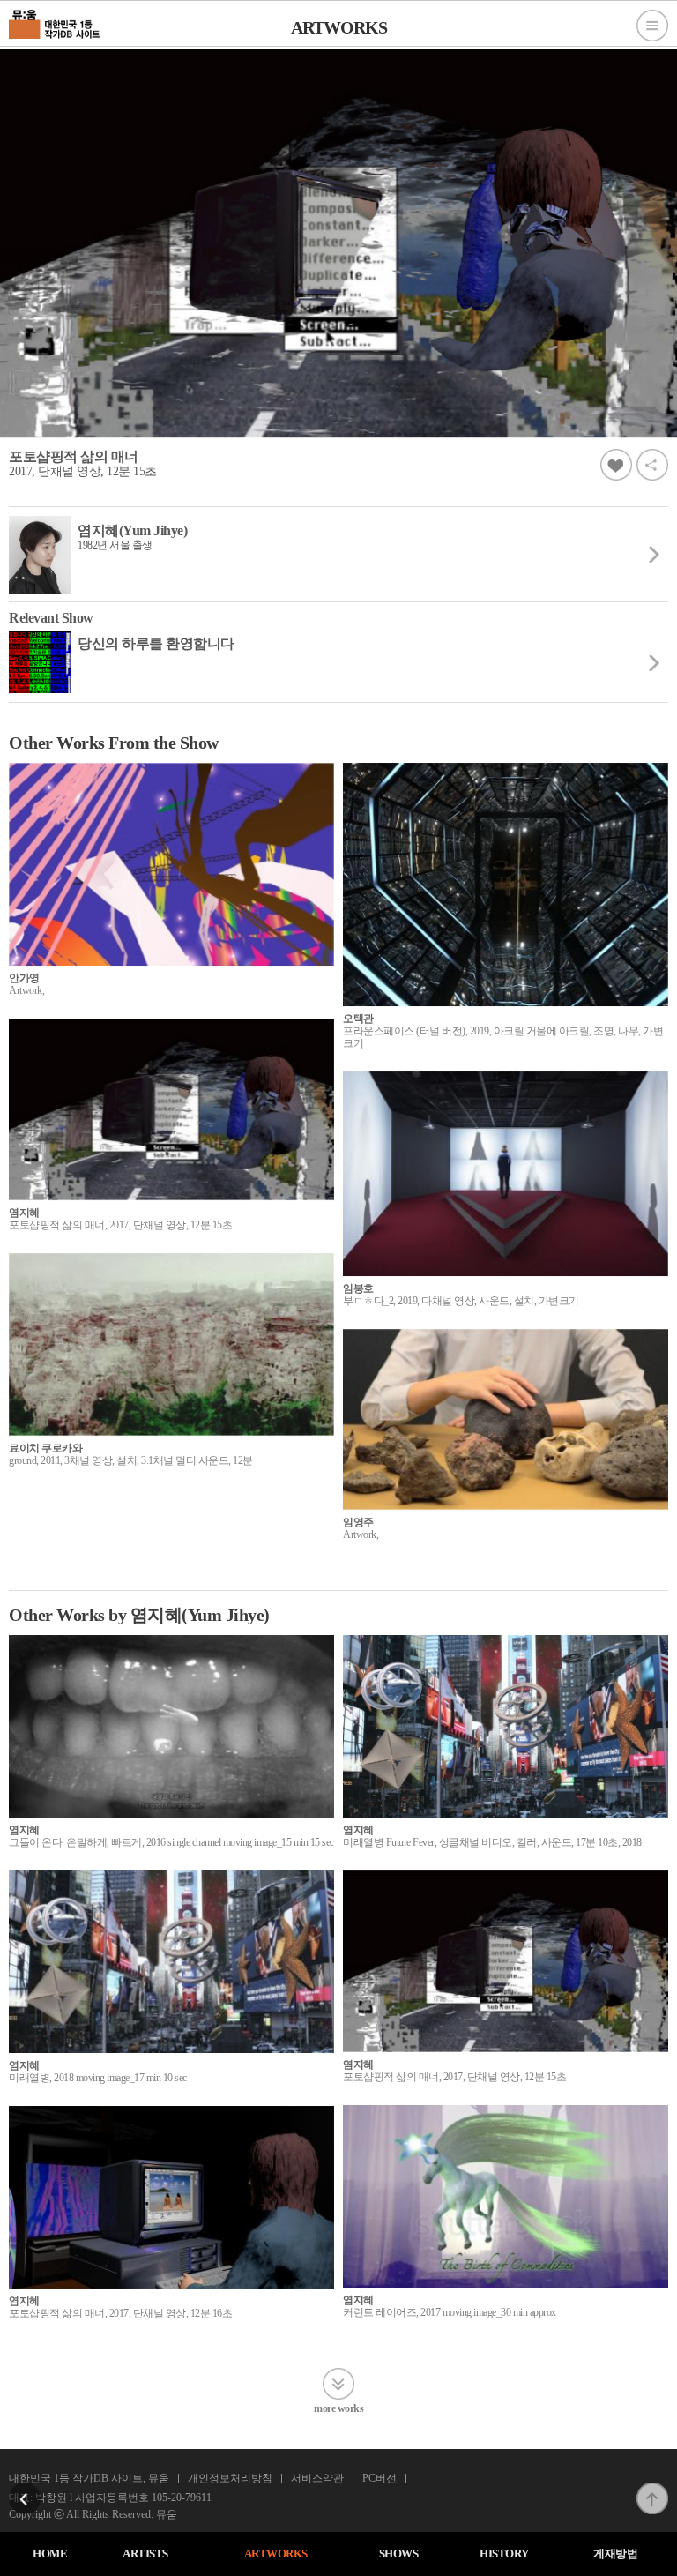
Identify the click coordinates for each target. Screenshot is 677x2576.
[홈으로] (55, 22)
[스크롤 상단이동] (652, 2488)
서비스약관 (317, 2478)
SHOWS (399, 2554)
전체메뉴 (652, 26)
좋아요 (616, 465)
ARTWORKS (276, 2554)
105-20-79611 (182, 2498)
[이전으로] (25, 2488)
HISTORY (504, 2554)
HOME (50, 2554)
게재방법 (615, 2554)
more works (338, 2408)
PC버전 (379, 2478)
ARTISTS (145, 2554)
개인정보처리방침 (230, 2478)
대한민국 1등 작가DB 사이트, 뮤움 (89, 2478)
